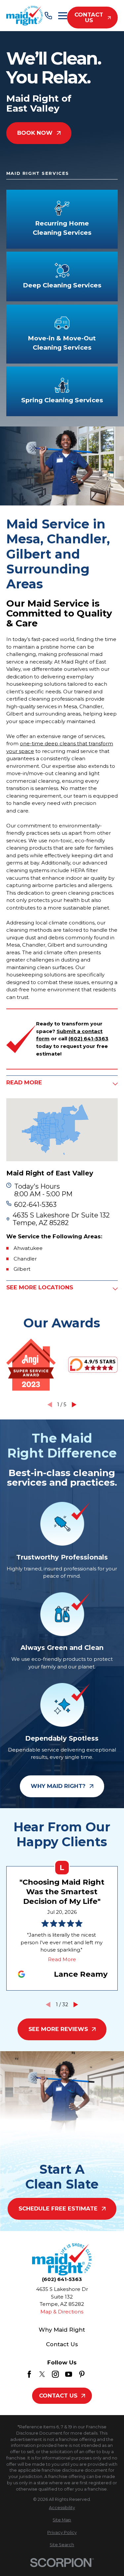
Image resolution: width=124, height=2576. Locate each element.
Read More (62, 1959)
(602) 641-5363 (62, 2279)
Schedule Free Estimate (58, 2208)
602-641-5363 (35, 1205)
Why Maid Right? (58, 1786)
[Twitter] (42, 2374)
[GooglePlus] (95, 2374)
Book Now (35, 133)
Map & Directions (62, 2312)
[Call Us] (48, 16)
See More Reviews (58, 2029)
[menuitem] (62, 2508)
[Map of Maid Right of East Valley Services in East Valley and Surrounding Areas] (62, 1130)
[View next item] (74, 1405)
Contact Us (89, 17)
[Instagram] (55, 2374)
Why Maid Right (62, 2330)
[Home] (25, 16)
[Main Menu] (63, 16)
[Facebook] (29, 2374)
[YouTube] (69, 2374)
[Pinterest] (82, 2374)
